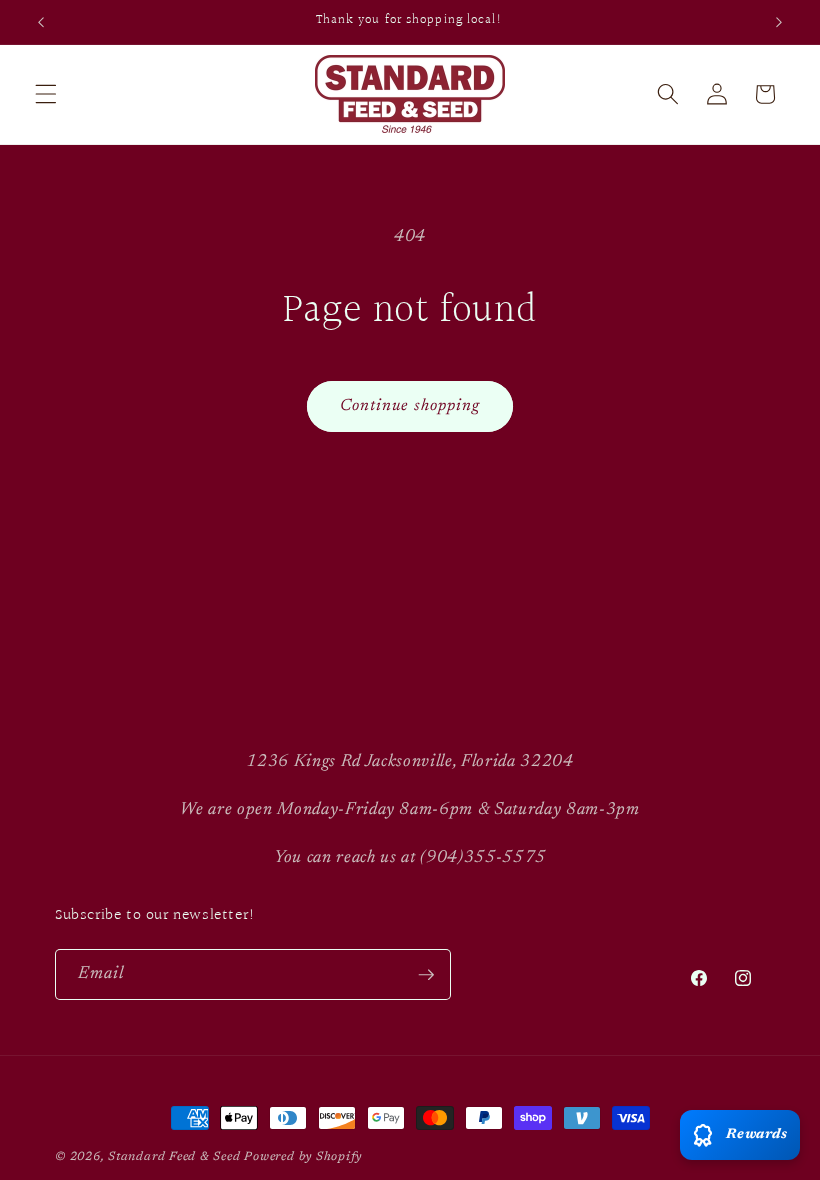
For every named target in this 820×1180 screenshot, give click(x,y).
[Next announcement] (779, 22)
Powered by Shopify (303, 1157)
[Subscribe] (426, 975)
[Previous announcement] (41, 22)
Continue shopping (410, 406)
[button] (46, 94)
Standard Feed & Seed (174, 1157)
